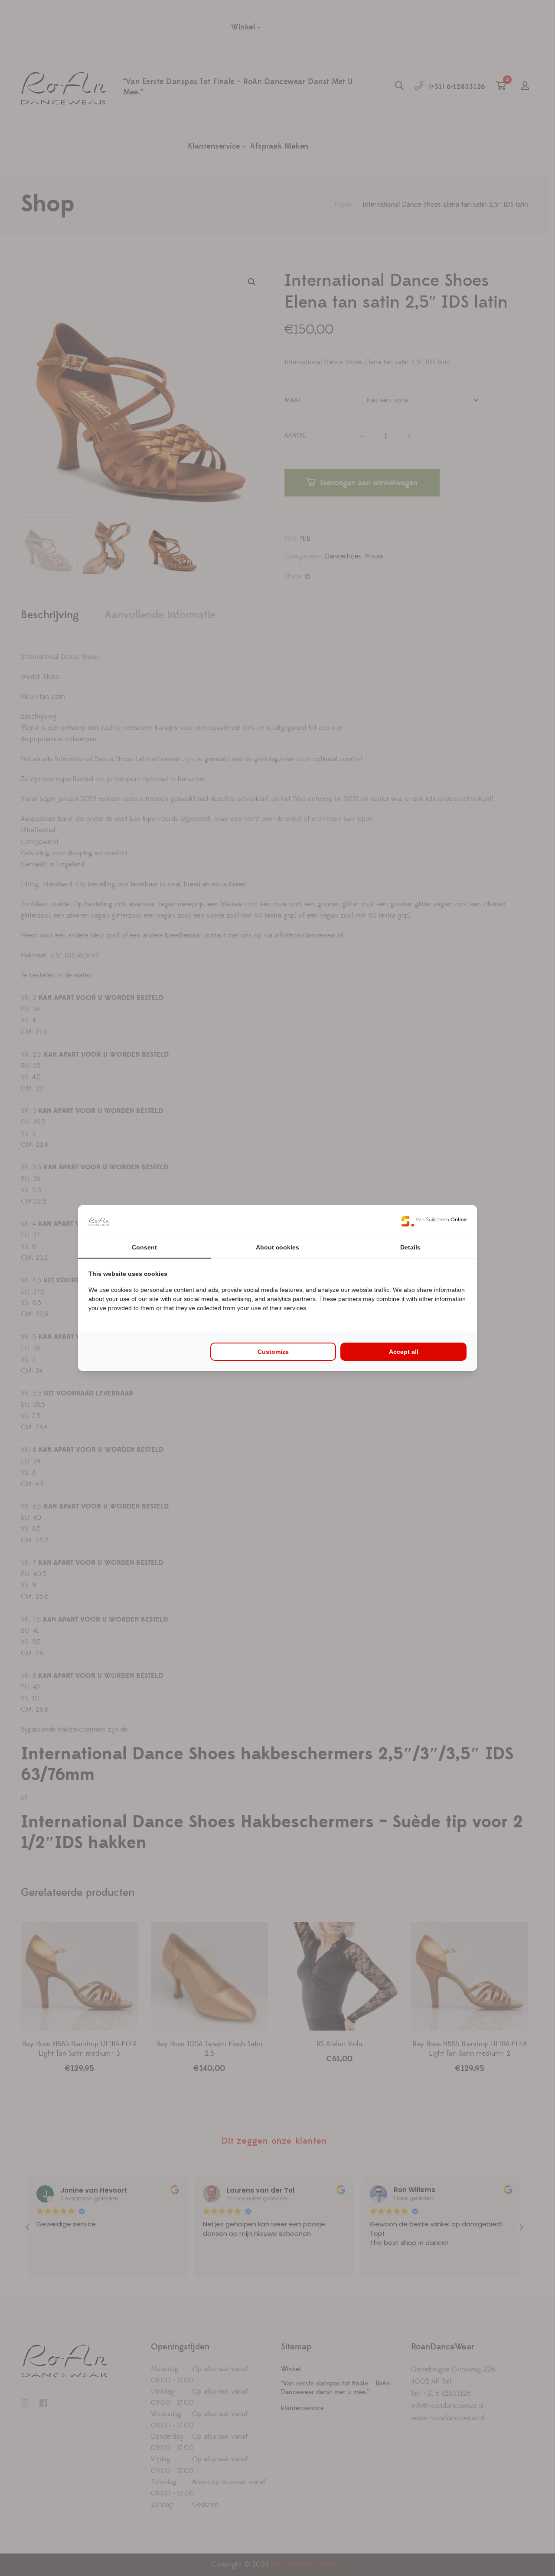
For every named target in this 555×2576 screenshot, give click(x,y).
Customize (273, 1352)
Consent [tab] (144, 1247)
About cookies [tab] (277, 1247)
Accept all (404, 1352)
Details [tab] (410, 1247)
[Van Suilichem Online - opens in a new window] (434, 1221)
